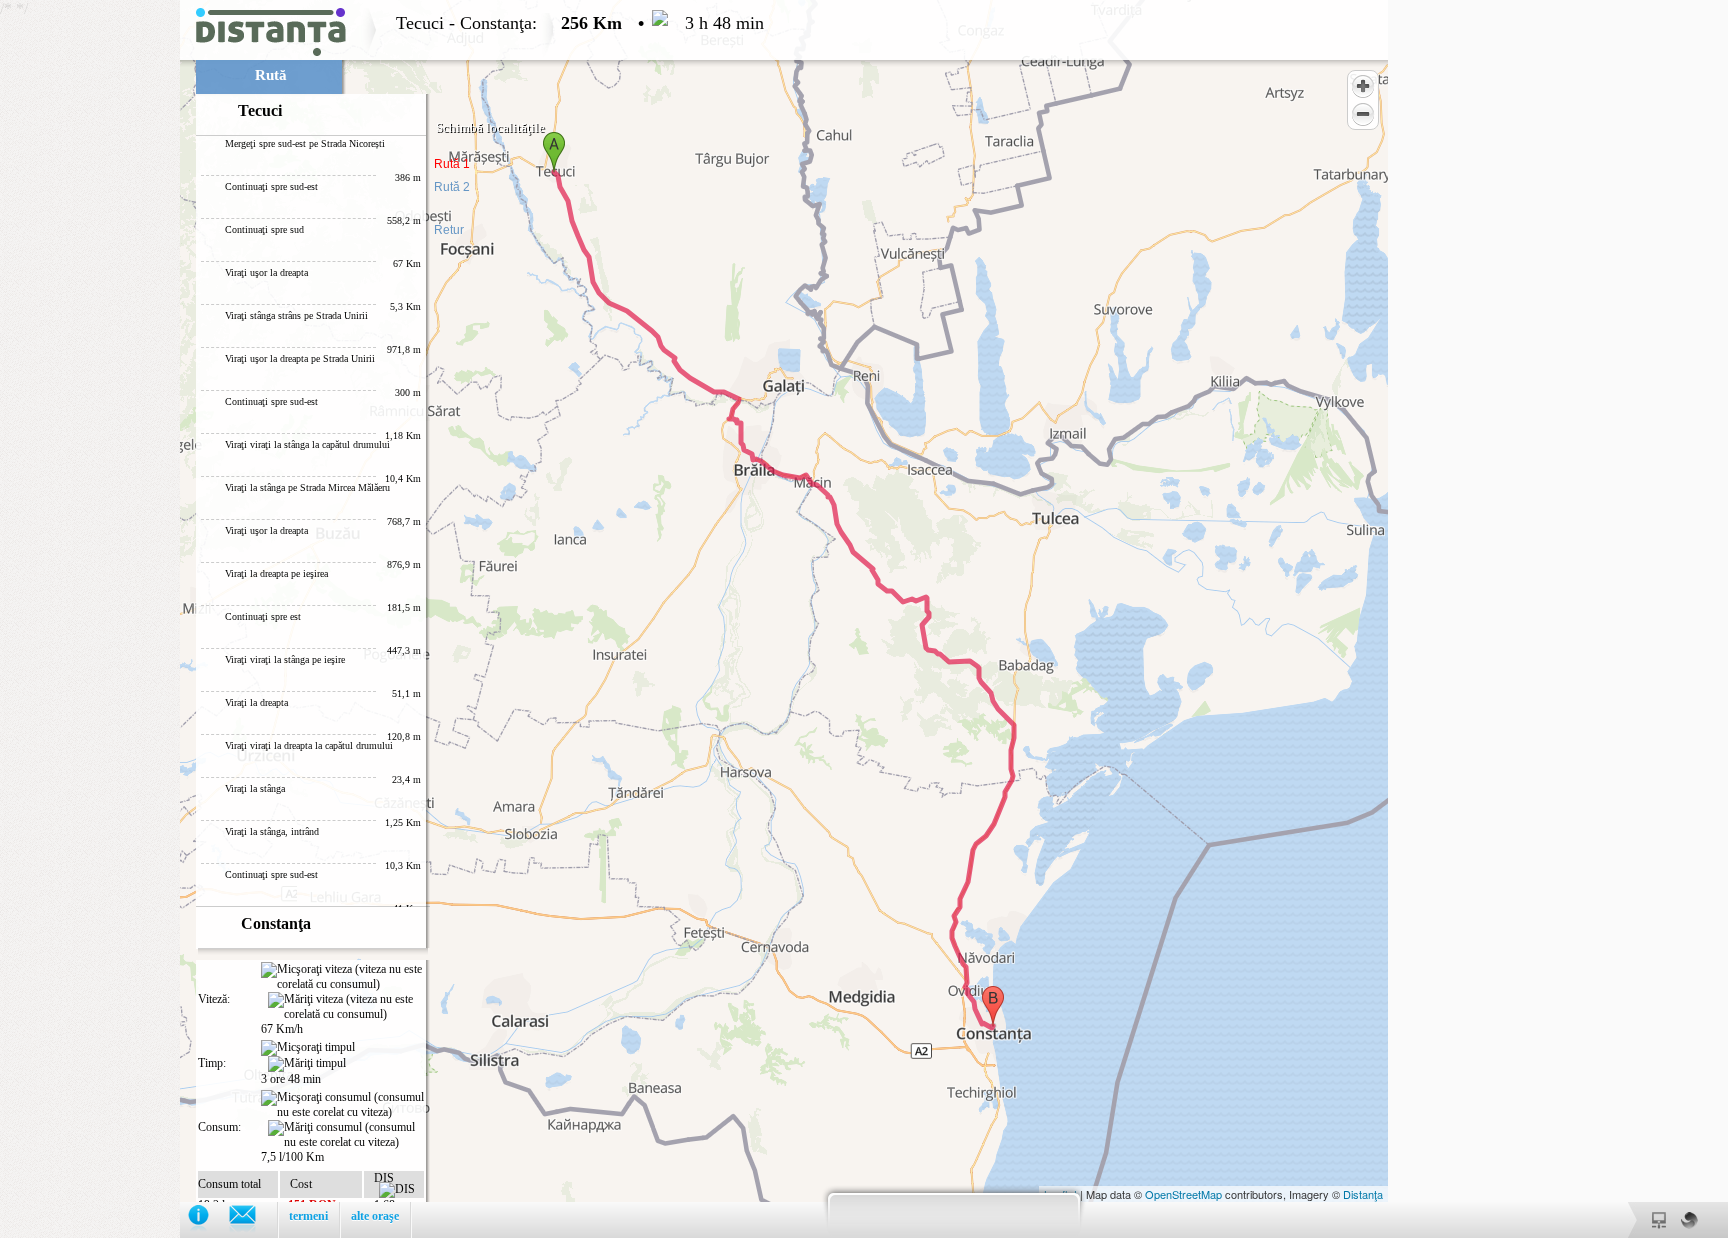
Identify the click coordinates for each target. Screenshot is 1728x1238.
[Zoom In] (1363, 86)
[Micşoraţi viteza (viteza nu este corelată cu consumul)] (342, 977)
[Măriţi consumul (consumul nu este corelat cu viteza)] (346, 1135)
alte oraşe (375, 1216)
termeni (308, 1216)
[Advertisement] (90, 300)
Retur (449, 230)
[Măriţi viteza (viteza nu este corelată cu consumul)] (346, 1007)
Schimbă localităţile (490, 127)
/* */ (382, 619)
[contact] (252, 1219)
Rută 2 (452, 187)
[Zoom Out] (1363, 114)
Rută (271, 75)
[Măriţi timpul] (307, 1064)
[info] (208, 1219)
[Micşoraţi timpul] (308, 1048)
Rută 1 (452, 164)
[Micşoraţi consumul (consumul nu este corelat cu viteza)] (342, 1105)
